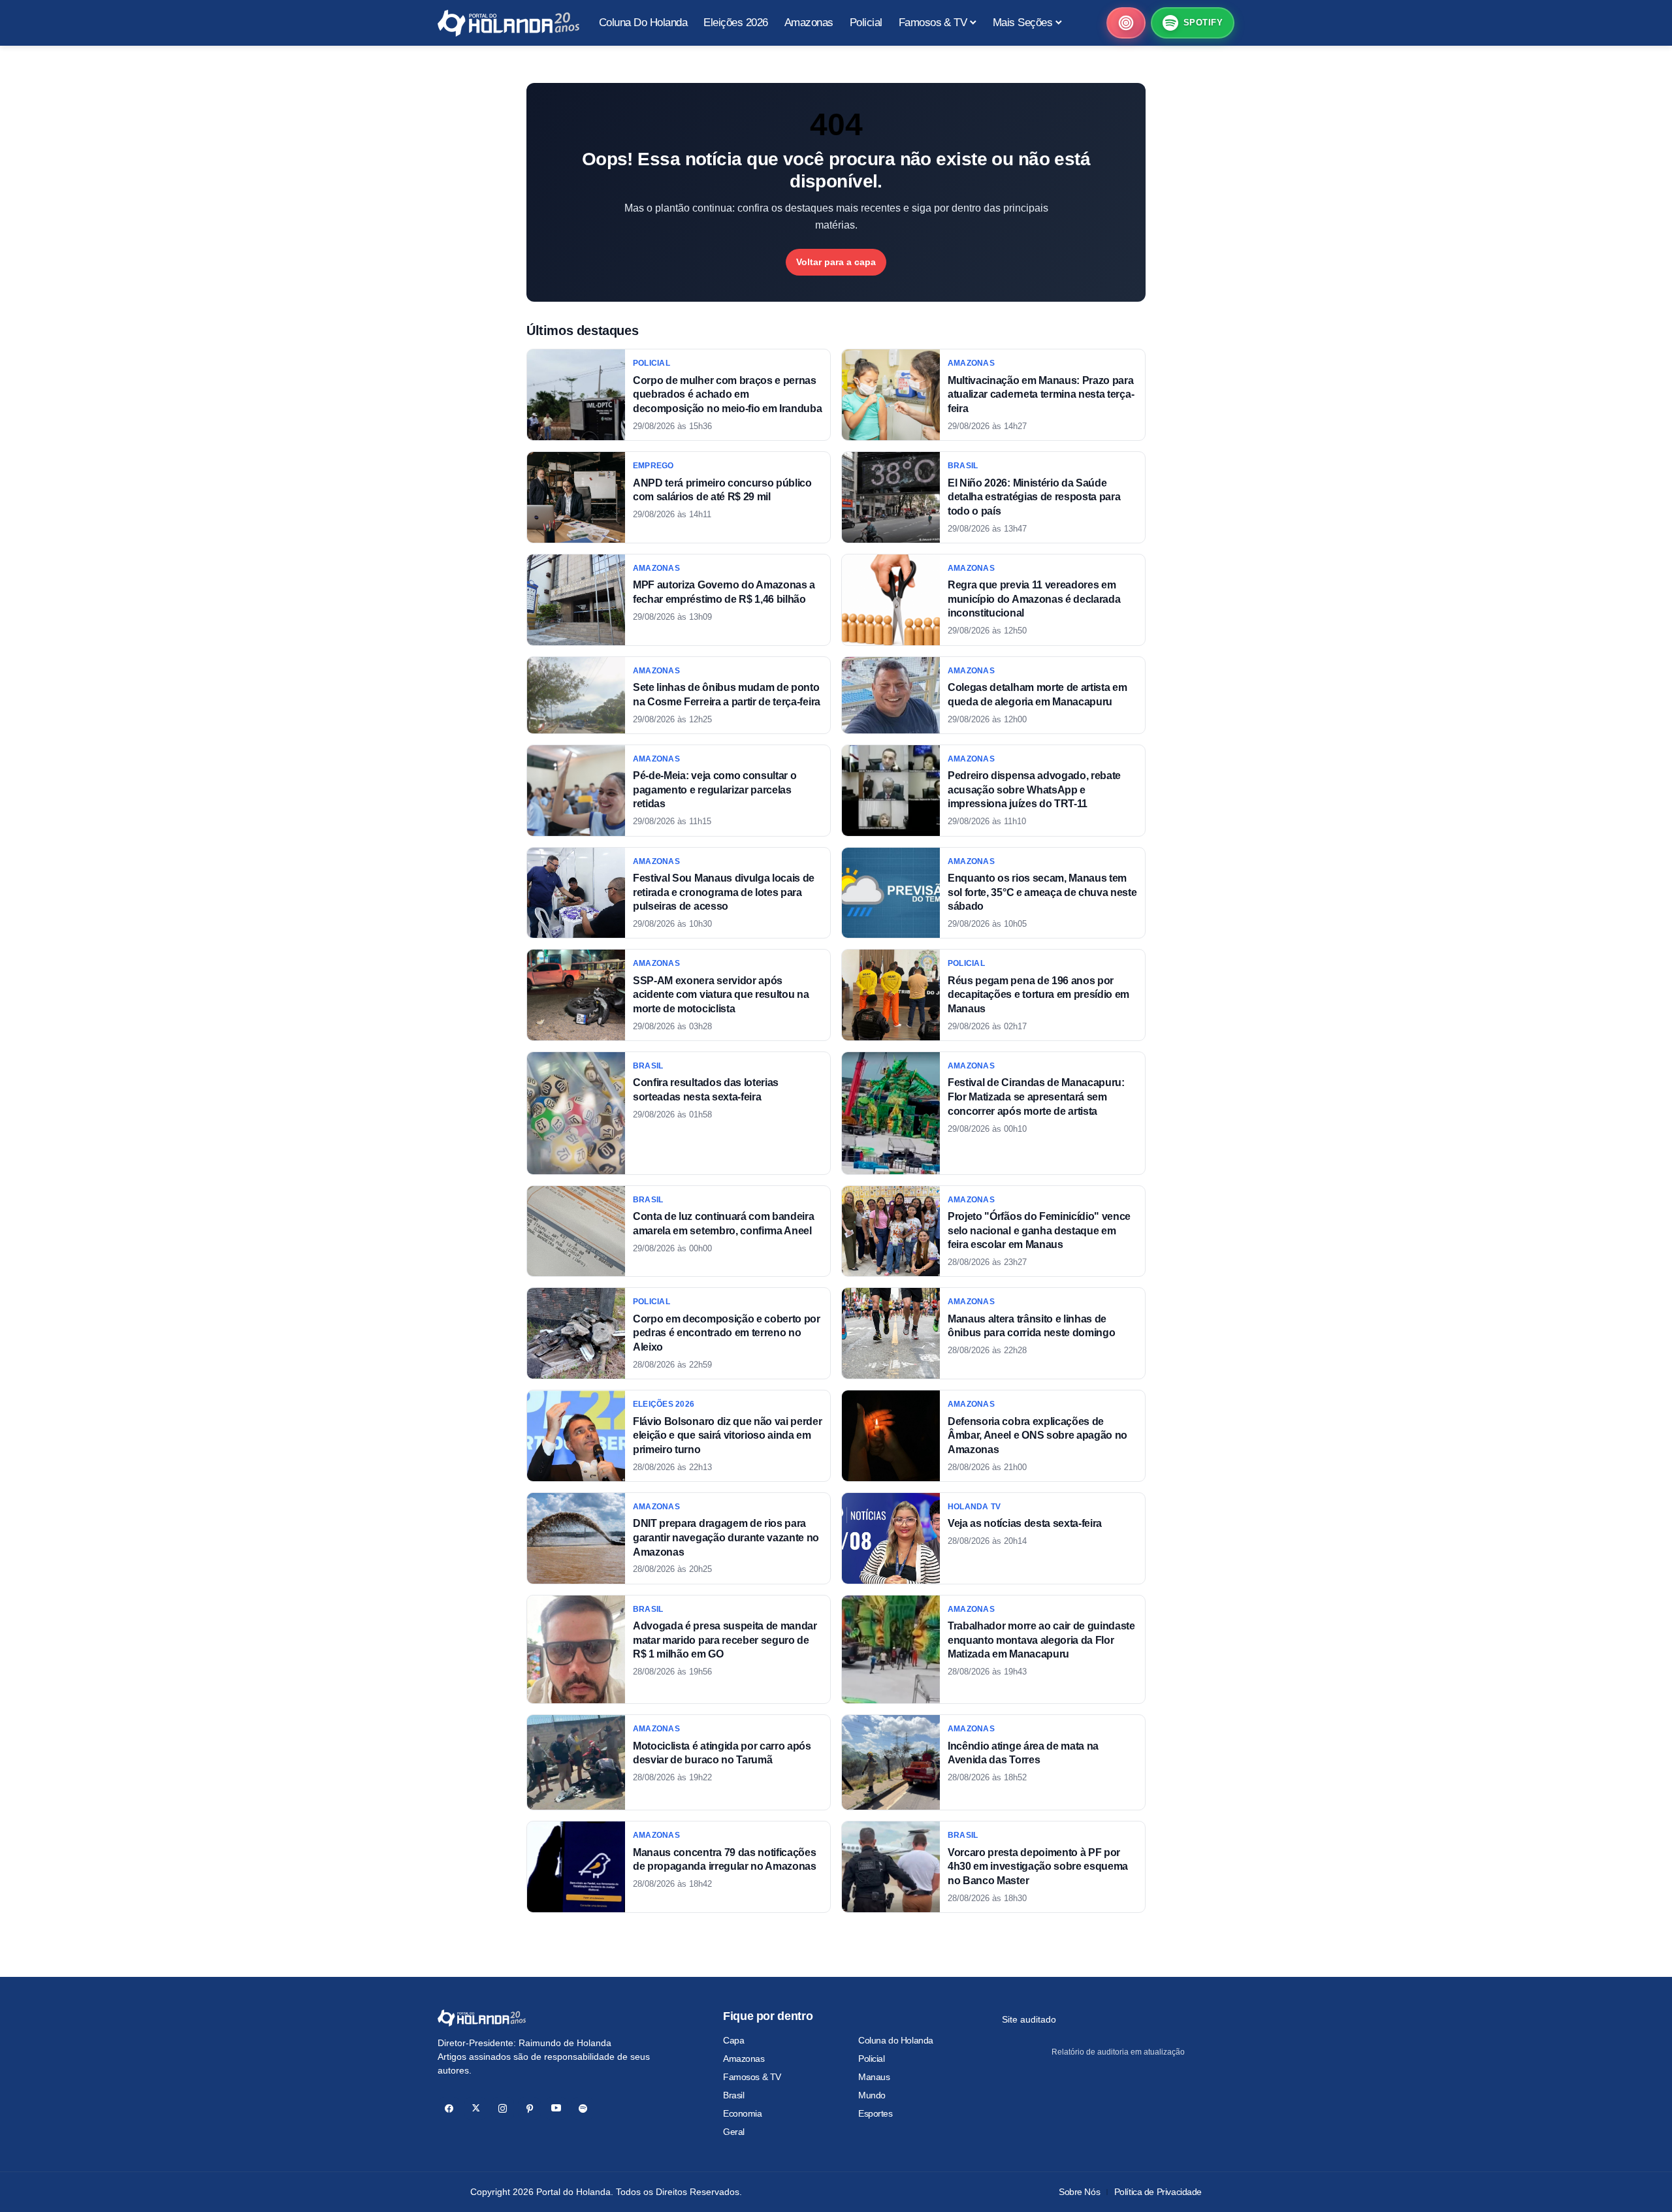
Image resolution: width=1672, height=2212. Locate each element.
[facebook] (449, 2108)
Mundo (872, 2095)
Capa (733, 2040)
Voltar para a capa (836, 262)
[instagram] (503, 2108)
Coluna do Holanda (896, 2040)
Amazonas (744, 2059)
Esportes (876, 2113)
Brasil (733, 2095)
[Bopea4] (508, 23)
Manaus (874, 2077)
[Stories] (1126, 23)
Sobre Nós (1079, 2192)
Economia (743, 2113)
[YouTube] (556, 2108)
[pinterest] (529, 2108)
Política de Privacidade (1158, 2192)
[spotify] (583, 2108)
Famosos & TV (752, 2077)
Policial (872, 2059)
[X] (476, 2108)
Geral (734, 2132)
